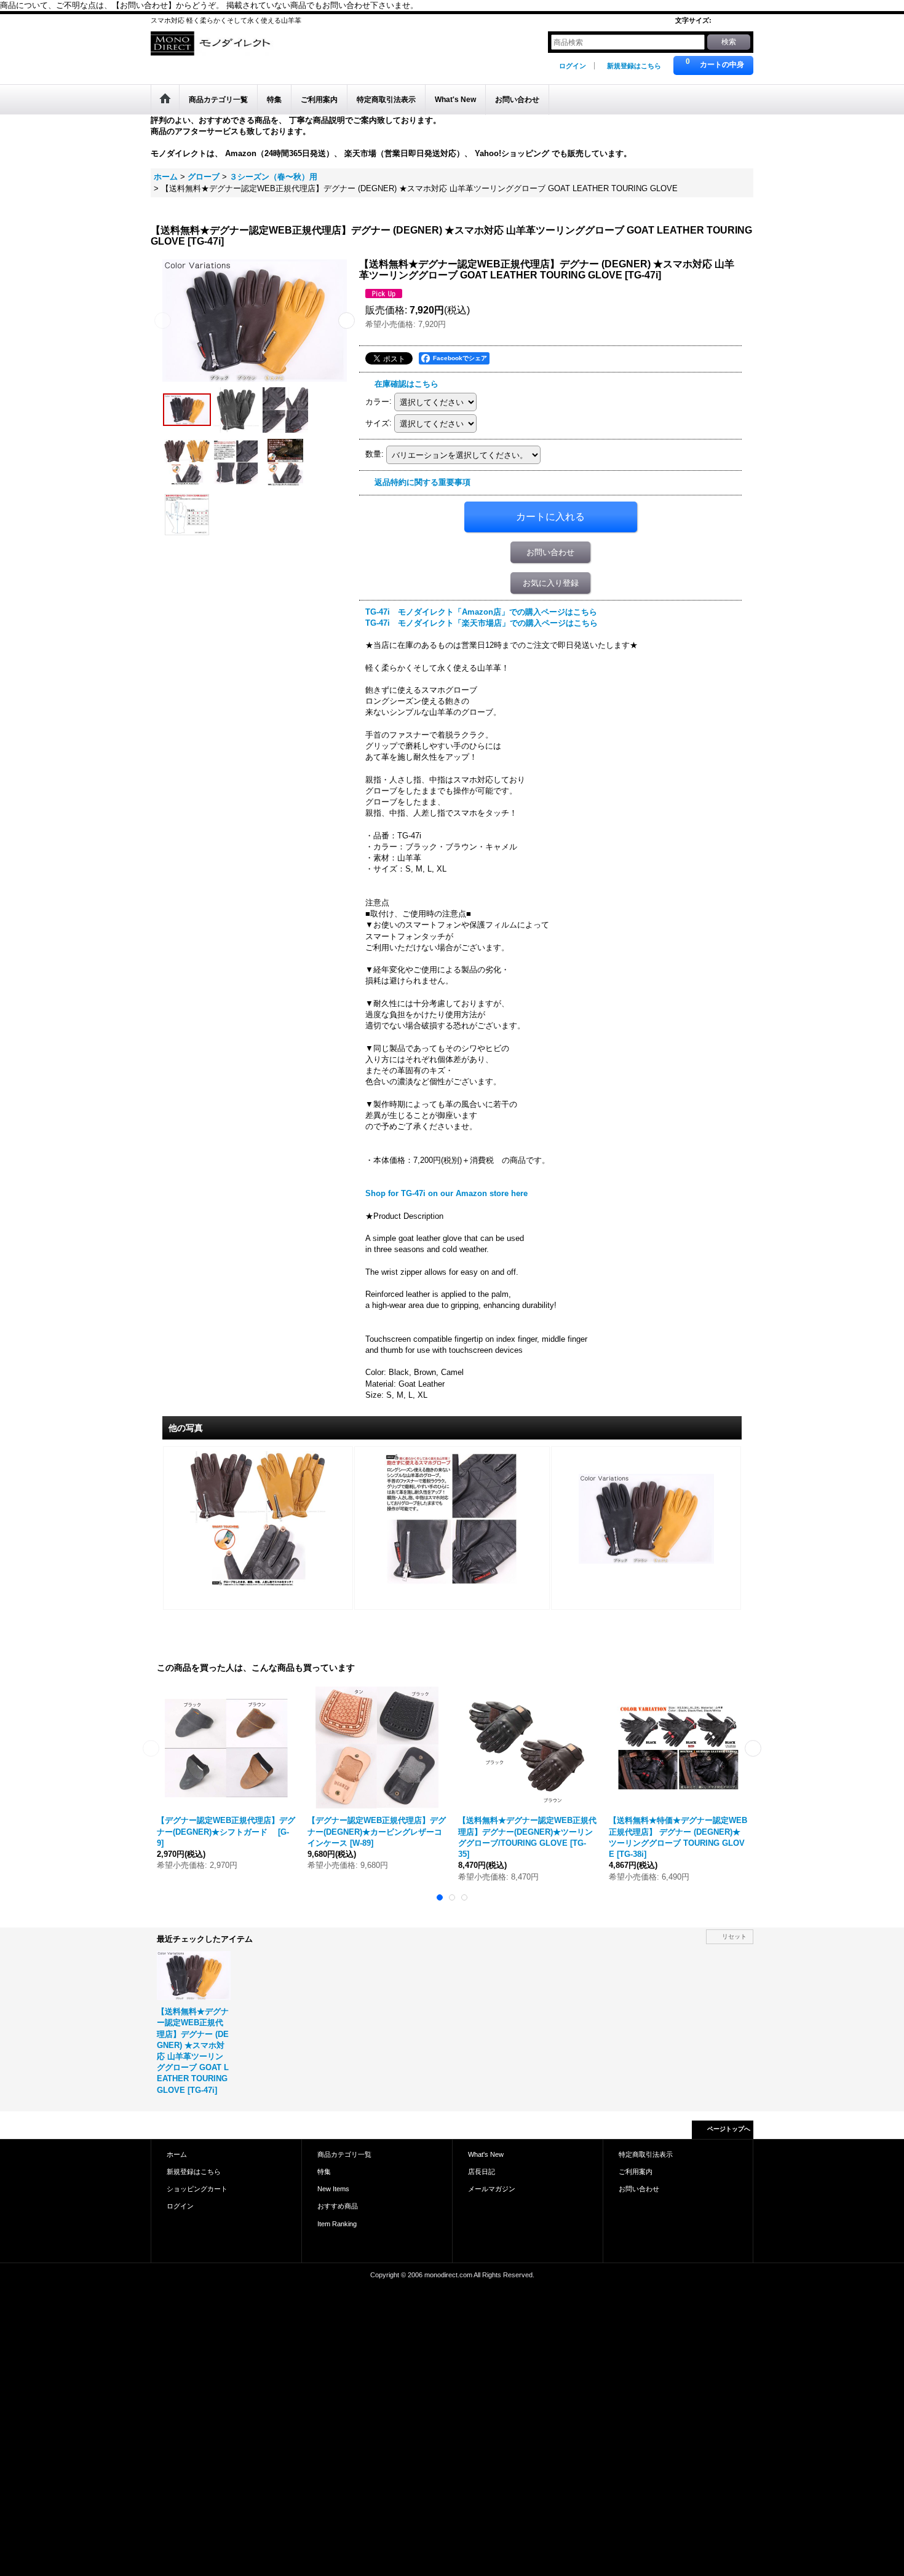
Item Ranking (337, 2224)
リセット (734, 1936)
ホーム (177, 2154)
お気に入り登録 (551, 583)
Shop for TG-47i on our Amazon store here (446, 1193)
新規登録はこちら (634, 66)
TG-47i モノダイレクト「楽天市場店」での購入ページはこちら (482, 623)
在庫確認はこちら (406, 384)
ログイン (573, 66)
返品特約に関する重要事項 (422, 482)
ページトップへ (729, 2129)
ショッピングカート (197, 2189)
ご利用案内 (636, 2172)
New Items (333, 2189)
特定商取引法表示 (646, 2154)
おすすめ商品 (338, 2206)
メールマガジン (492, 2189)
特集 (324, 2172)
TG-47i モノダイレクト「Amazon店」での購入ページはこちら (481, 612)
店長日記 (482, 2172)
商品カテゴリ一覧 (344, 2154)
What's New (486, 2154)
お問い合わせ (550, 552)
